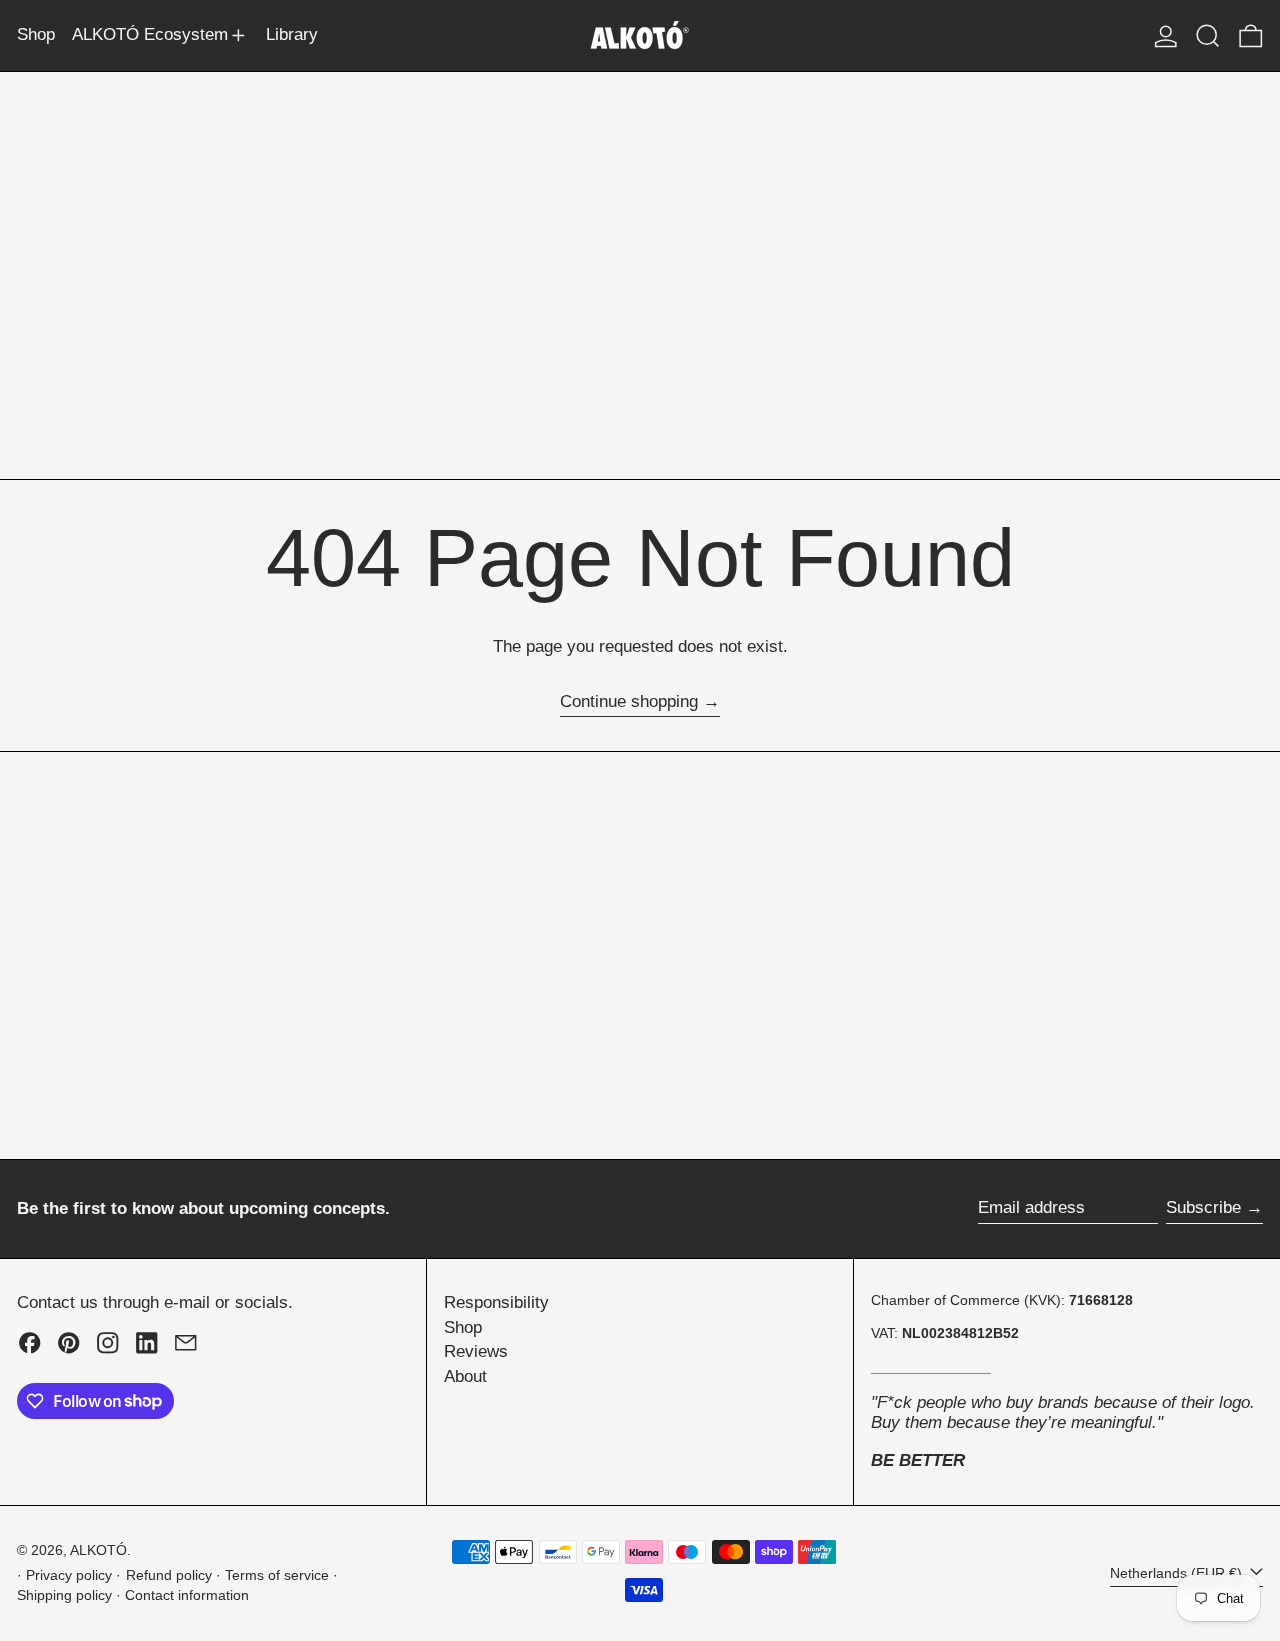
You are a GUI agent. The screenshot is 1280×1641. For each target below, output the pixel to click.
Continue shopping (629, 701)
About (465, 1376)
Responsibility (496, 1302)
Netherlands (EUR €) (1178, 1573)
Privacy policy (69, 1575)
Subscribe (1203, 1207)
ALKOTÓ (98, 1550)
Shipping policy (64, 1595)
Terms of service (277, 1575)
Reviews (476, 1351)
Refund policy (169, 1575)
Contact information (187, 1595)
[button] (1208, 35)
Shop (463, 1327)
